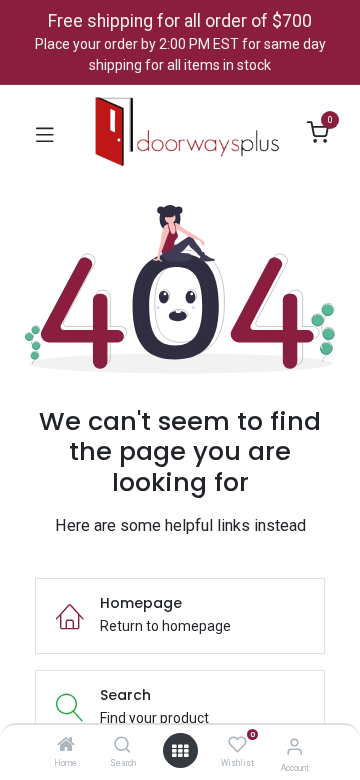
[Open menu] (180, 751)
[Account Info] (294, 746)
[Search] (122, 746)
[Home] (66, 746)
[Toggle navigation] (45, 133)
